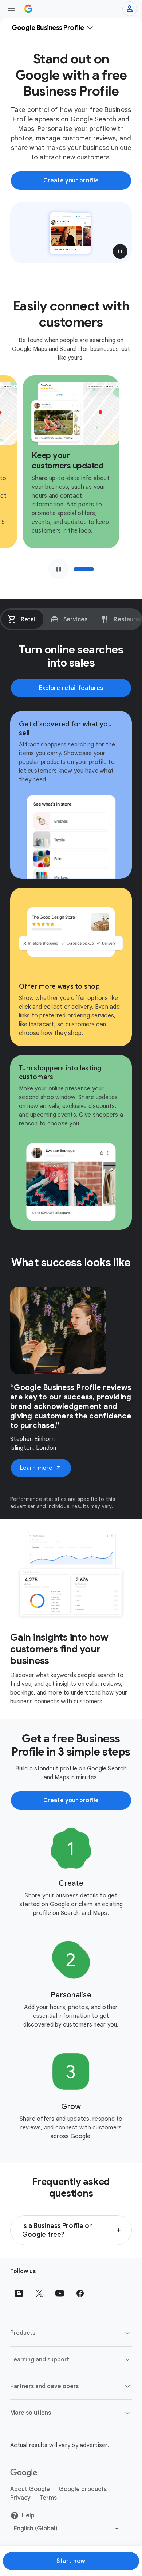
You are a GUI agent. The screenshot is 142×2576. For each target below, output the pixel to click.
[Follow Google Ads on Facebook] (80, 2293)
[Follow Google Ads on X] (39, 2293)
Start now (71, 2561)
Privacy (20, 2498)
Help (28, 2515)
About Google (30, 2489)
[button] (120, 251)
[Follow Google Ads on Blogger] (19, 2293)
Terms (48, 2498)
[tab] (22, 619)
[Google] (24, 2473)
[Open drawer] (12, 9)
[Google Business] (28, 9)
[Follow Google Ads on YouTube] (60, 2293)
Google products (83, 2489)
